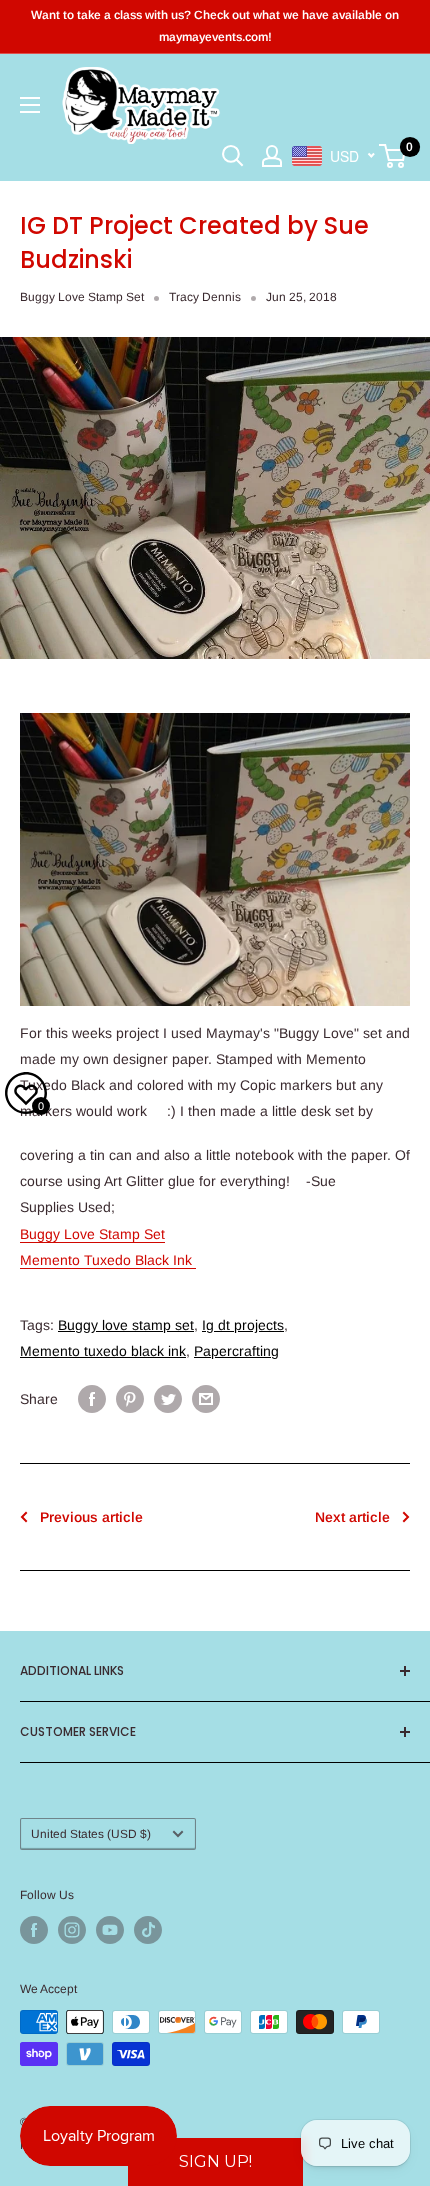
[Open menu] (30, 105)
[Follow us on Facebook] (34, 1930)
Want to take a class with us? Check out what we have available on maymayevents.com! (215, 26)
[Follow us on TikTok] (148, 1930)
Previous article (91, 1517)
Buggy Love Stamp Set (82, 297)
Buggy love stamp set (126, 1325)
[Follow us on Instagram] (72, 1930)
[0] (393, 156)
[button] (215, 2162)
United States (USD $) (91, 1834)
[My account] (272, 156)
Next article (352, 1517)
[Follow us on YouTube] (110, 1930)
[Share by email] (206, 1398)
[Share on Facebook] (92, 1398)
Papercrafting (236, 1351)
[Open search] (233, 156)
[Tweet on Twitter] (168, 1398)
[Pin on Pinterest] (130, 1398)
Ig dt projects (243, 1325)
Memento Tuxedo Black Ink (108, 1260)
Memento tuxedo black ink (103, 1351)
